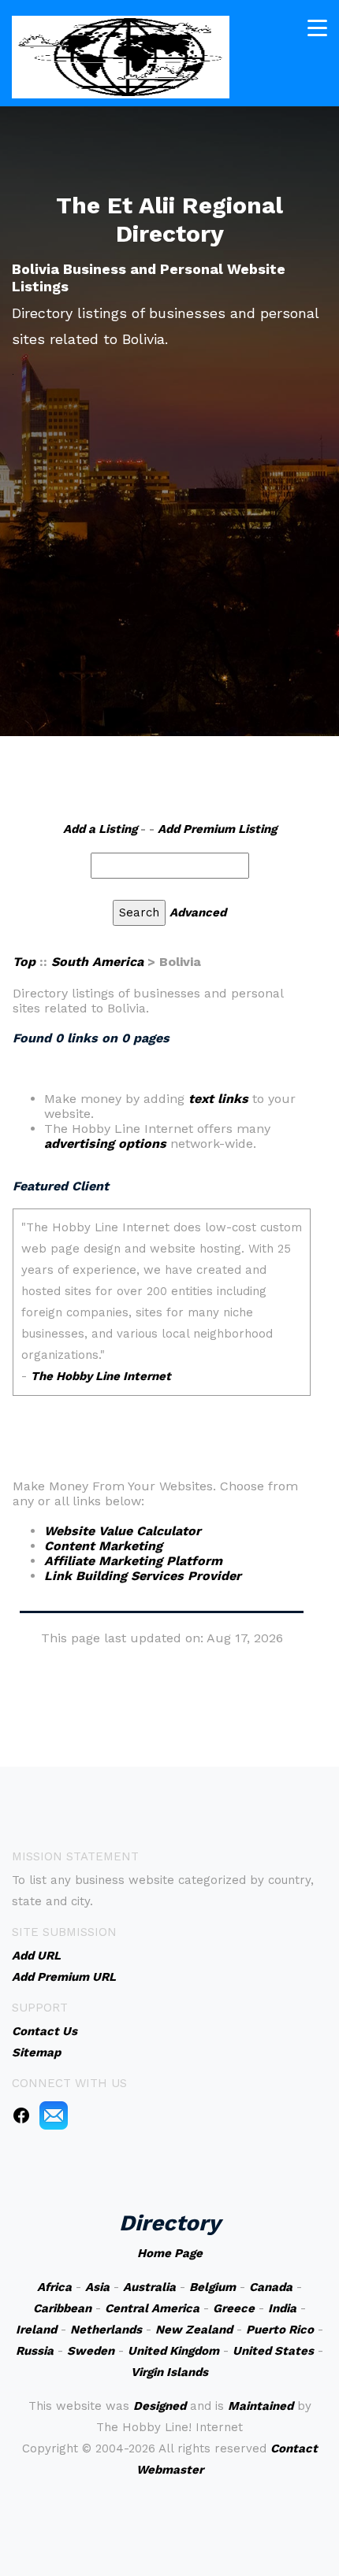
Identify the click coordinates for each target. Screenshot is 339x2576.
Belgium (212, 2287)
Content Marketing (103, 1546)
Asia (97, 2287)
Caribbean (62, 2308)
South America (97, 962)
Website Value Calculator (123, 1531)
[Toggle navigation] (317, 28)
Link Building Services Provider (143, 1576)
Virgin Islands (169, 2372)
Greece (234, 2308)
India (282, 2308)
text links (218, 1099)
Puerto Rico (280, 2330)
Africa (54, 2287)
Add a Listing (100, 829)
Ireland (36, 2330)
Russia (35, 2351)
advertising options (105, 1144)
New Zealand (194, 2330)
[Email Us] (54, 2115)
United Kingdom (173, 2351)
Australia (149, 2287)
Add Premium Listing (217, 829)
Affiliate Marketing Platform (133, 1561)
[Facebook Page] (21, 2115)
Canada (271, 2287)
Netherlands (106, 2330)
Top (24, 962)
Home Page (170, 2253)
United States (273, 2351)
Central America (152, 2308)
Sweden (91, 2351)
